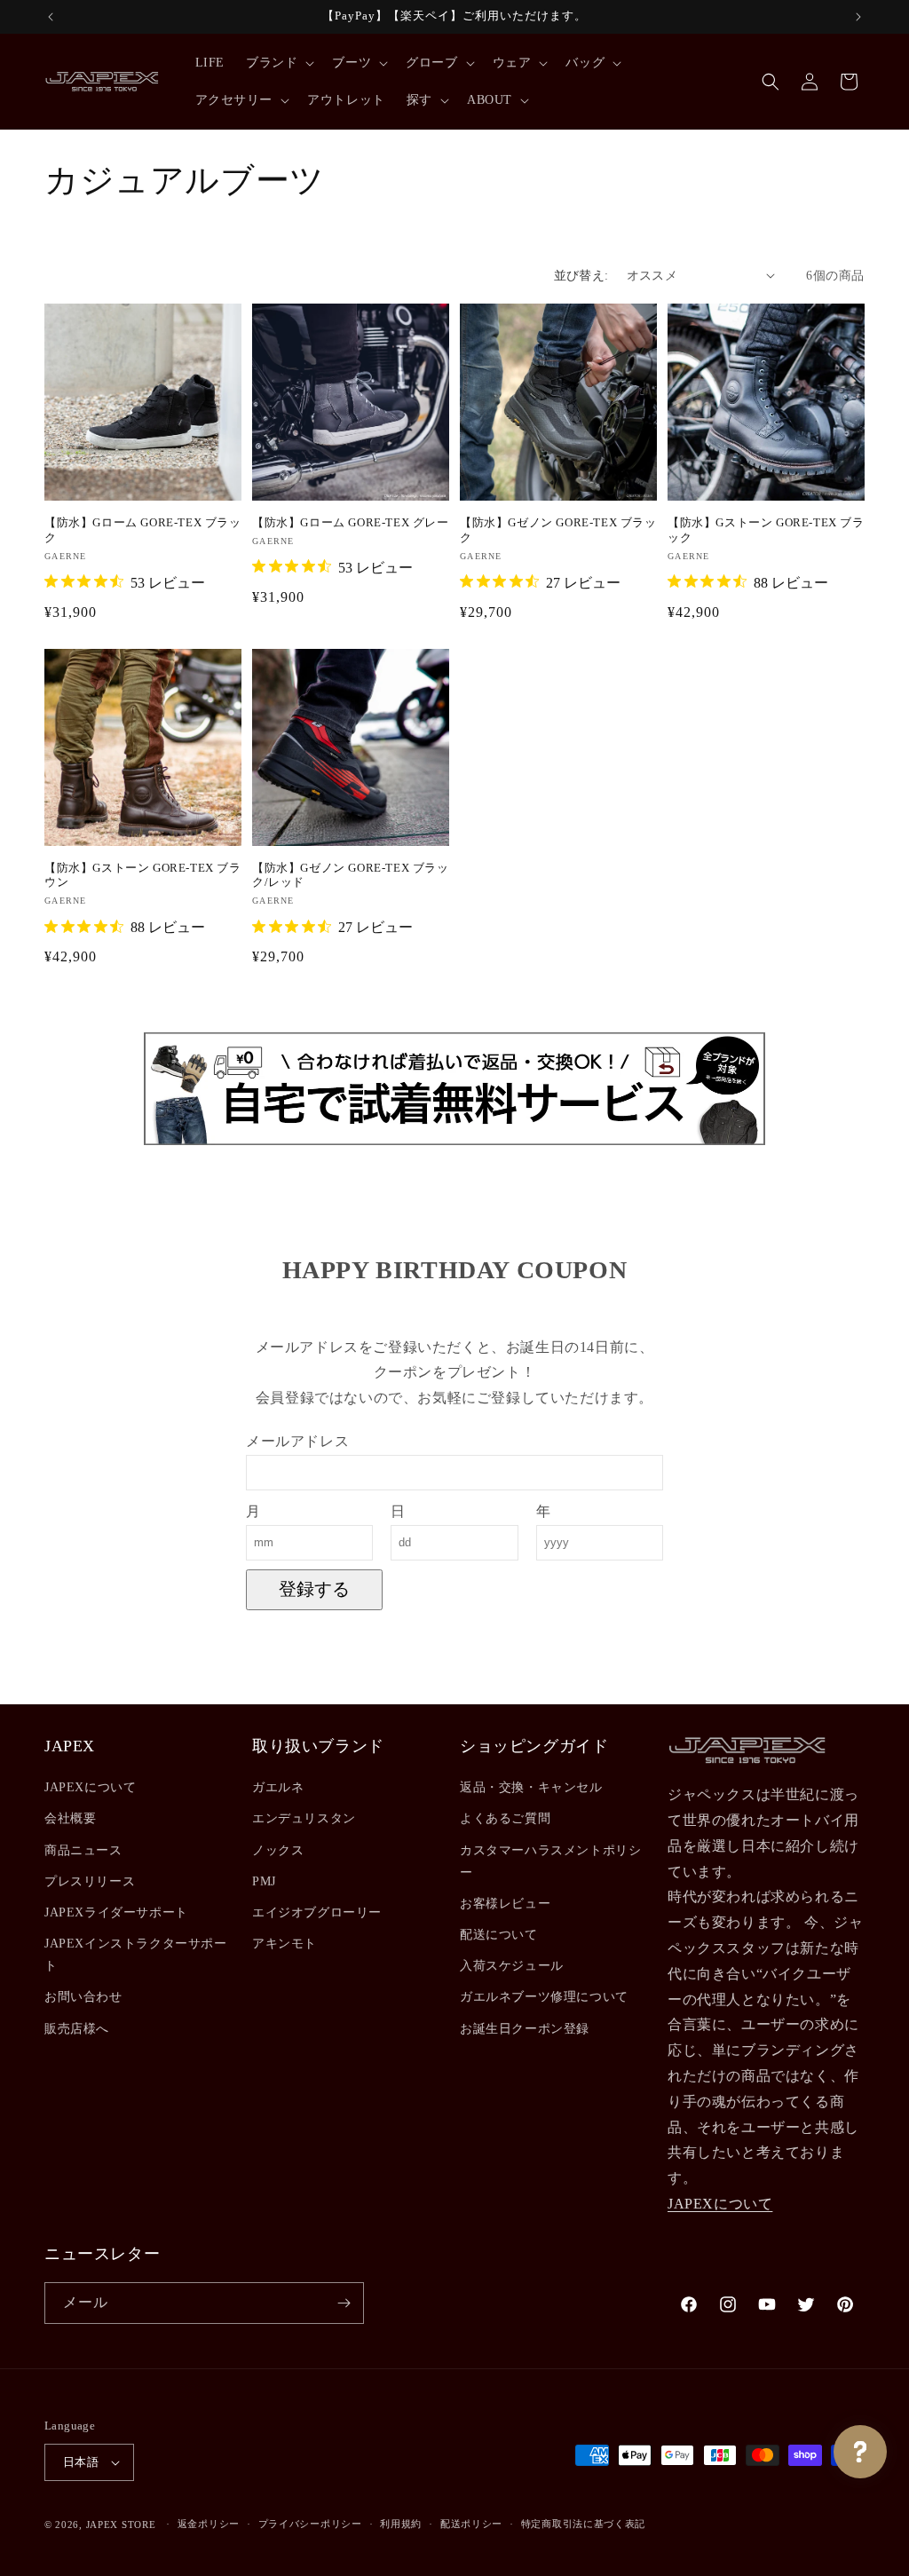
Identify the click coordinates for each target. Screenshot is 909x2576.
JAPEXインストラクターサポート (136, 1955)
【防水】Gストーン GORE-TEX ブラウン (143, 875)
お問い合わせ (83, 1997)
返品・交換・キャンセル (531, 1787)
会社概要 (70, 1818)
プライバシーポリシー (310, 2524)
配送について (499, 1935)
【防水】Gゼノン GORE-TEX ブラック (558, 530)
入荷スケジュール (512, 1966)
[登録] (344, 2303)
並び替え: (581, 276)
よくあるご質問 (505, 1818)
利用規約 (401, 2524)
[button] (278, 63)
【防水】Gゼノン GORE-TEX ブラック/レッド (351, 875)
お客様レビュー (505, 1904)
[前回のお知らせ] (51, 17)
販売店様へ (77, 2029)
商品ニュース (83, 1850)
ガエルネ (278, 1787)
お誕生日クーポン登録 (525, 2029)
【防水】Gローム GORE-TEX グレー (351, 522)
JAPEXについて (90, 1787)
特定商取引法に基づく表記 (583, 2524)
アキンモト (285, 1944)
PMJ (264, 1881)
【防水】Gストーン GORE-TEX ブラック (766, 530)
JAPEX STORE (121, 2525)
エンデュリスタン (304, 1818)
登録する (314, 1589)
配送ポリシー (471, 2524)
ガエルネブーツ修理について (544, 1997)
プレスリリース (90, 1881)
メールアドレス (297, 1441)
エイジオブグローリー (317, 1912)
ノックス (278, 1850)
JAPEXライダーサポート (116, 1912)
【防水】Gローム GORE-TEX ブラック (143, 530)
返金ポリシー (209, 2524)
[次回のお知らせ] (858, 17)
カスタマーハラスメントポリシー (550, 1861)
